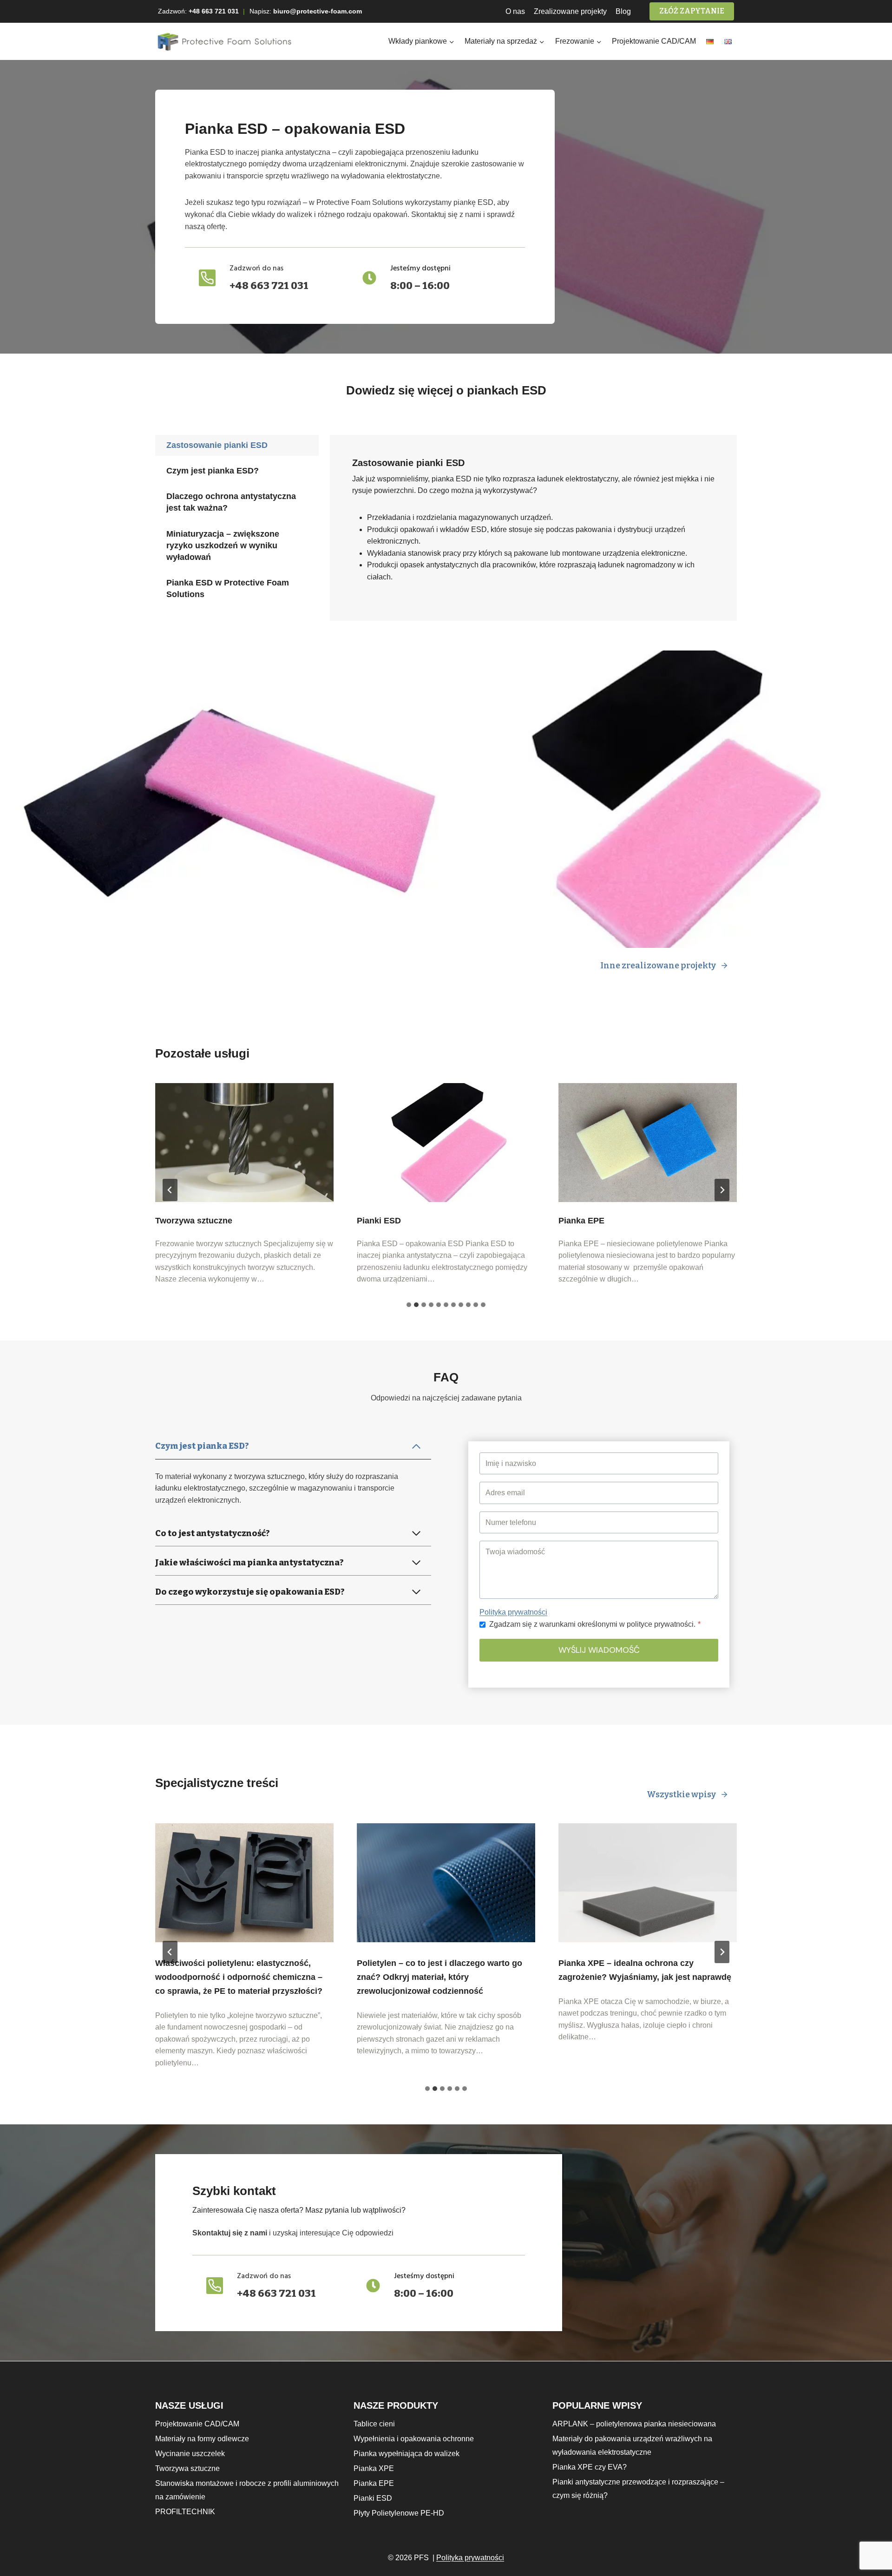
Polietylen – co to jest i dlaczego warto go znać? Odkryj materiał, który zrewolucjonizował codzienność (439, 1977)
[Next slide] (722, 1190)
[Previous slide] (170, 1190)
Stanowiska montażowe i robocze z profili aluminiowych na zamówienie (247, 2490)
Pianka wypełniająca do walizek (407, 2454)
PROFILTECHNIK (185, 2512)
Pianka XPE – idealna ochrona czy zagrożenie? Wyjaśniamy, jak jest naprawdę (645, 1970)
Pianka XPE (374, 2468)
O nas (515, 11)
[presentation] (244, 1143)
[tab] (237, 445)
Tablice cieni (374, 2424)
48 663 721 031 (216, 11)
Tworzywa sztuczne (194, 1221)
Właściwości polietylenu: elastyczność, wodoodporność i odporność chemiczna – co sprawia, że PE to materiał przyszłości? (239, 1977)
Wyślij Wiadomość (599, 1650)
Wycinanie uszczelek (190, 2454)
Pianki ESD (379, 1221)
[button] (223, 799)
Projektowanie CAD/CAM (654, 41)
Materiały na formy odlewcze (202, 2439)
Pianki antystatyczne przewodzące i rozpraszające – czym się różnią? (638, 2489)
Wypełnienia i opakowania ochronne (414, 2439)
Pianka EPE (581, 1221)
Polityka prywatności (513, 1612)
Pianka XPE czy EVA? (590, 2467)
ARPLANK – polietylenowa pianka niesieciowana (634, 2424)
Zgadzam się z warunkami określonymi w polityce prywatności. (595, 1624)
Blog (623, 11)
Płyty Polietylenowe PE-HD (399, 2513)
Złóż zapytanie (692, 11)
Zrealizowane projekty (570, 11)
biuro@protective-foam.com (318, 11)
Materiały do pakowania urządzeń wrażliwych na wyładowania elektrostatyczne (632, 2445)
